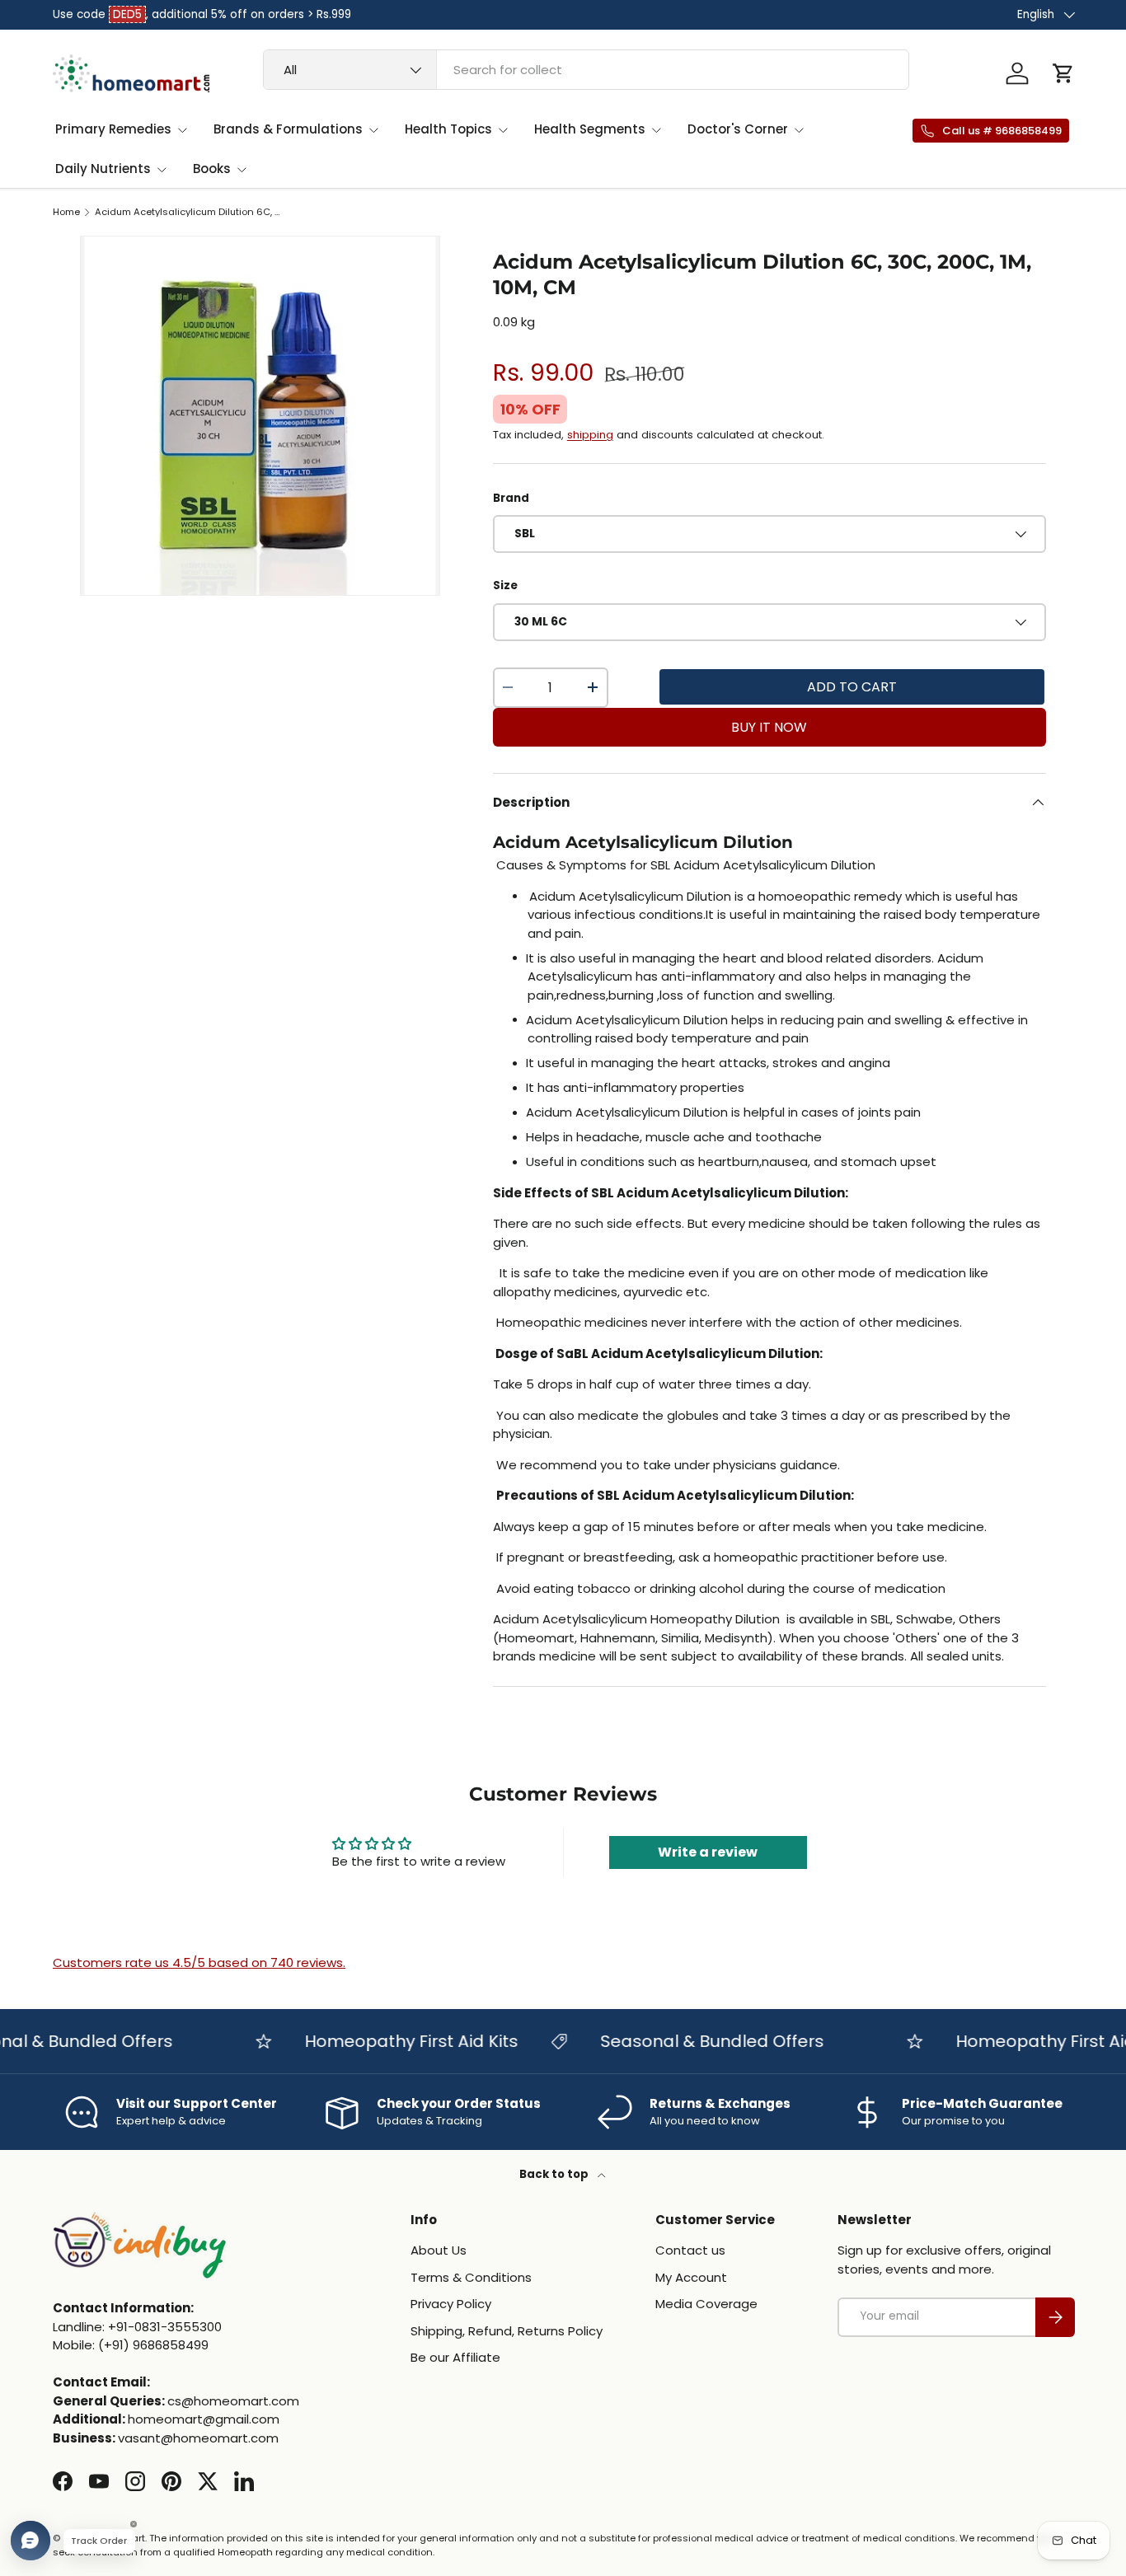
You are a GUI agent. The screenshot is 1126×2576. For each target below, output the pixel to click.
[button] (1063, 73)
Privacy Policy (451, 2304)
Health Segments (590, 129)
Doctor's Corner (738, 129)
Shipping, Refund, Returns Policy (507, 2331)
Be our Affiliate (455, 2358)
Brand (511, 498)
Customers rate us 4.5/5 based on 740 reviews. (199, 1962)
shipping (590, 435)
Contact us (690, 2251)
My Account (691, 2277)
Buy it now (769, 727)
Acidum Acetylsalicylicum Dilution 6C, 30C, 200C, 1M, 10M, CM (188, 212)
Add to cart (852, 687)
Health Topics (448, 129)
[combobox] (586, 70)
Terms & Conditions (471, 2277)
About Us (439, 2251)
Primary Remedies (113, 129)
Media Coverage (706, 2304)
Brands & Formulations (288, 129)
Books (212, 169)
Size (505, 585)
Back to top (555, 2174)
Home (66, 212)
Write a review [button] (708, 1852)
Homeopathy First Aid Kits (386, 2041)
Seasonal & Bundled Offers (687, 2041)
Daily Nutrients (103, 169)
